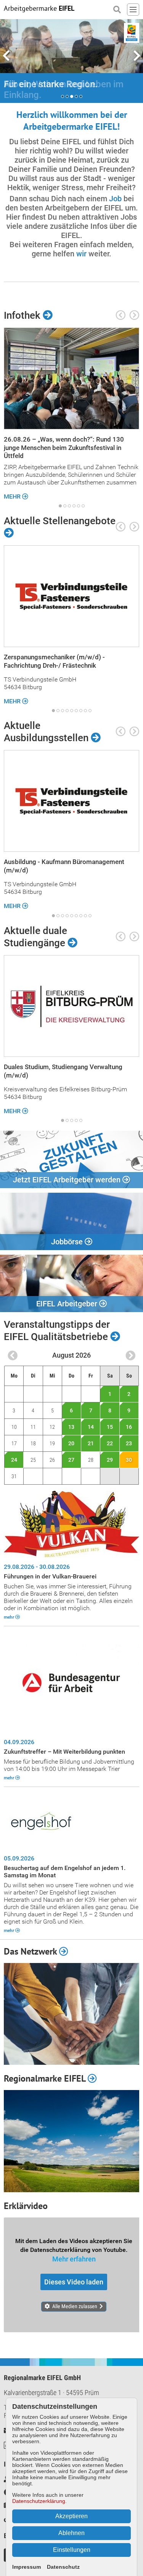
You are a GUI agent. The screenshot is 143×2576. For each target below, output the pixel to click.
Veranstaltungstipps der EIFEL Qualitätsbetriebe (57, 1341)
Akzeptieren (71, 2516)
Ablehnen (71, 2533)
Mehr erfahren (74, 2270)
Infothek (23, 326)
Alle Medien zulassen (75, 2317)
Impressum (27, 2567)
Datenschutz (63, 2567)
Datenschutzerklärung (39, 2501)
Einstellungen (72, 2550)
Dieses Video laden (74, 2293)
